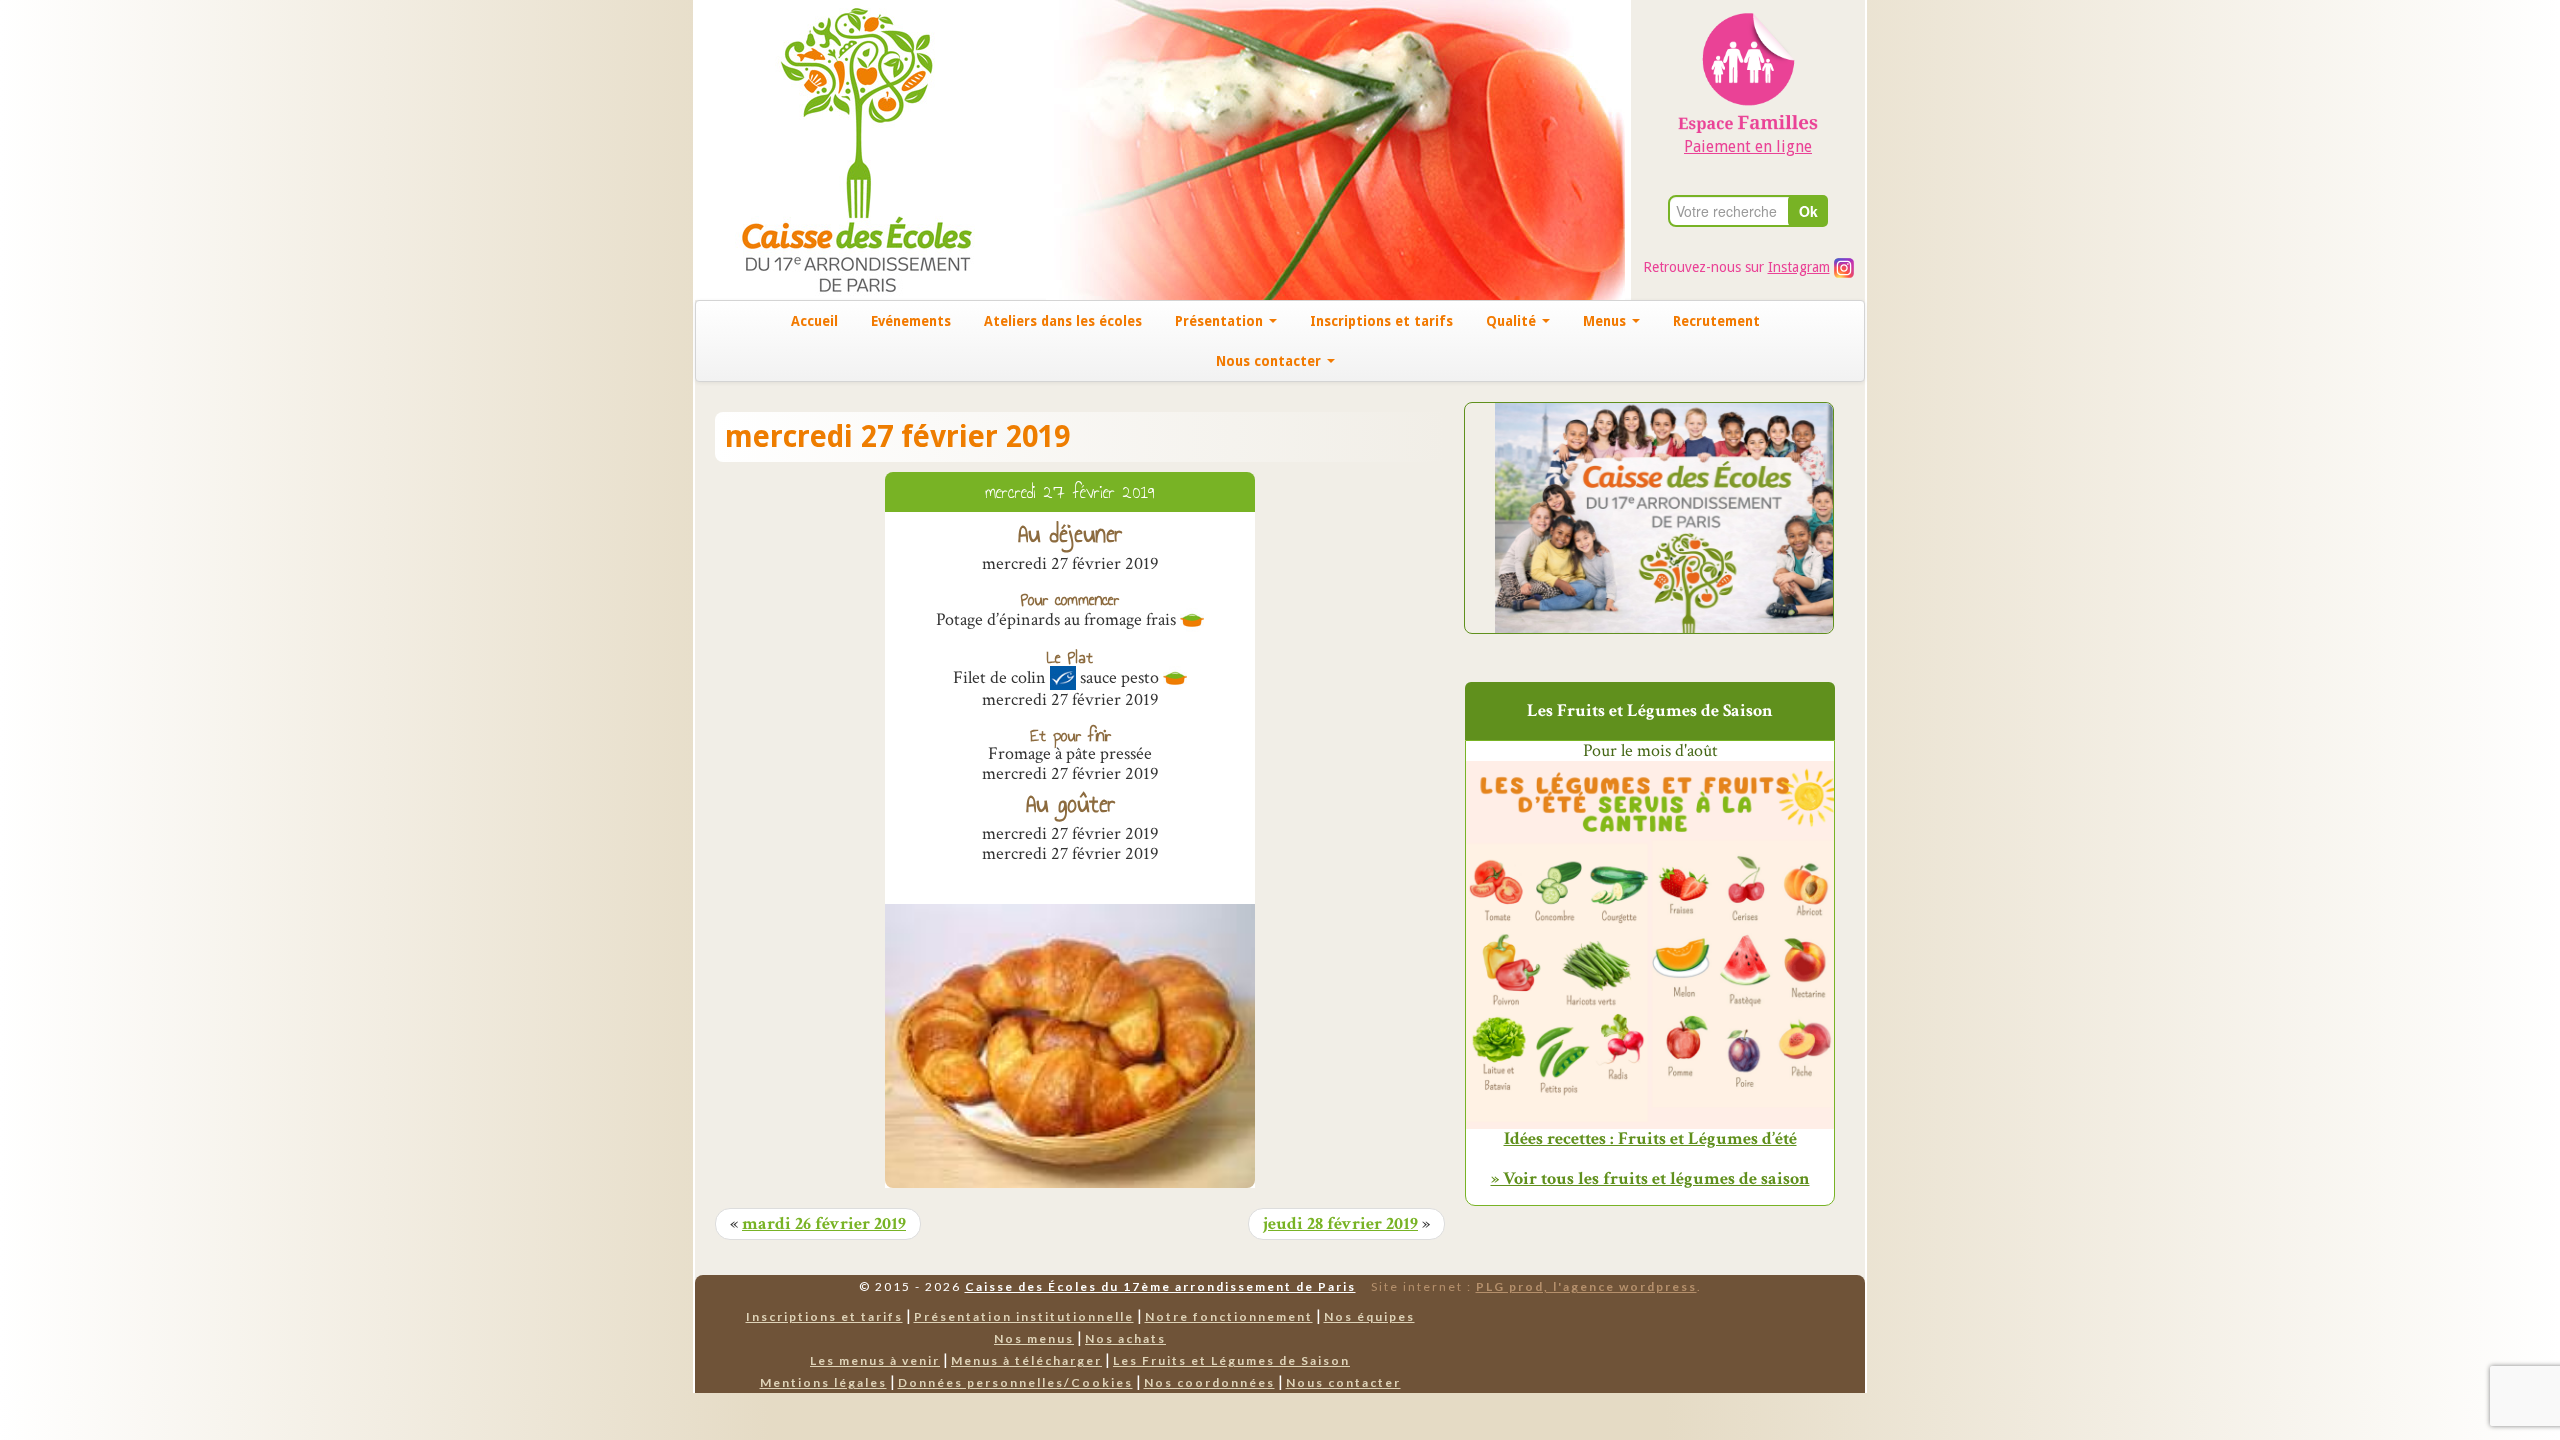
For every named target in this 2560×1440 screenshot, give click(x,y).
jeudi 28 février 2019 (1340, 1224)
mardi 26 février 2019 (824, 1224)
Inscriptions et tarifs (1381, 321)
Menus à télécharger (1026, 1360)
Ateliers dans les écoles (1063, 321)
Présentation (1221, 321)
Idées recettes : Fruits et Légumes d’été (1650, 1139)
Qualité (1513, 321)
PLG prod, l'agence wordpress (1586, 1286)
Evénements (911, 321)
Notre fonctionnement (1229, 1316)
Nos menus (1034, 1338)
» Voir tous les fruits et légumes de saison (1650, 1178)
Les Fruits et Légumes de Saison (1231, 1360)
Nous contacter (1270, 361)
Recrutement (1716, 321)
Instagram (1799, 267)
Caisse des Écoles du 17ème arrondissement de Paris (1160, 1286)
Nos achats (1125, 1338)
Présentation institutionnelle (1024, 1316)
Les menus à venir (875, 1360)
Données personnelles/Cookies (1015, 1382)
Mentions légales (823, 1382)
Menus (1606, 321)
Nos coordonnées (1209, 1382)
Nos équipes (1369, 1316)
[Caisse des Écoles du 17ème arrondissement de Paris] (836, 148)
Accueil (814, 321)
